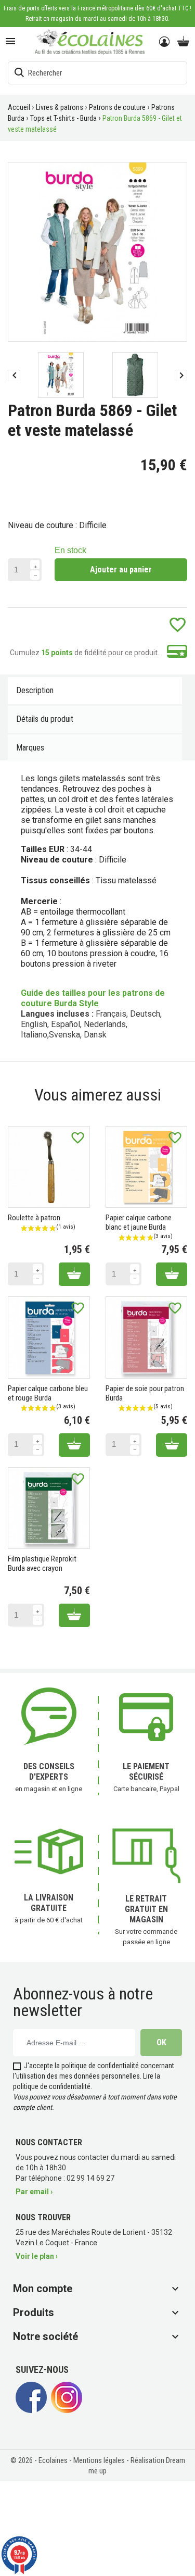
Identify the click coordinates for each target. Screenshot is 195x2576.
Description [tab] (35, 690)
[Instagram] (67, 2410)
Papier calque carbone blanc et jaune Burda (139, 1222)
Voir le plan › (37, 2256)
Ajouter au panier (121, 570)
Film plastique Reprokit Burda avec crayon (42, 1564)
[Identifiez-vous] (165, 42)
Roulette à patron (34, 1218)
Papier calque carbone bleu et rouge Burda (48, 1393)
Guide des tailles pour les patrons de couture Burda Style (93, 998)
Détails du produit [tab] (45, 719)
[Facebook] (31, 2410)
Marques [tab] (30, 748)
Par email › (34, 2192)
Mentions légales (100, 2460)
